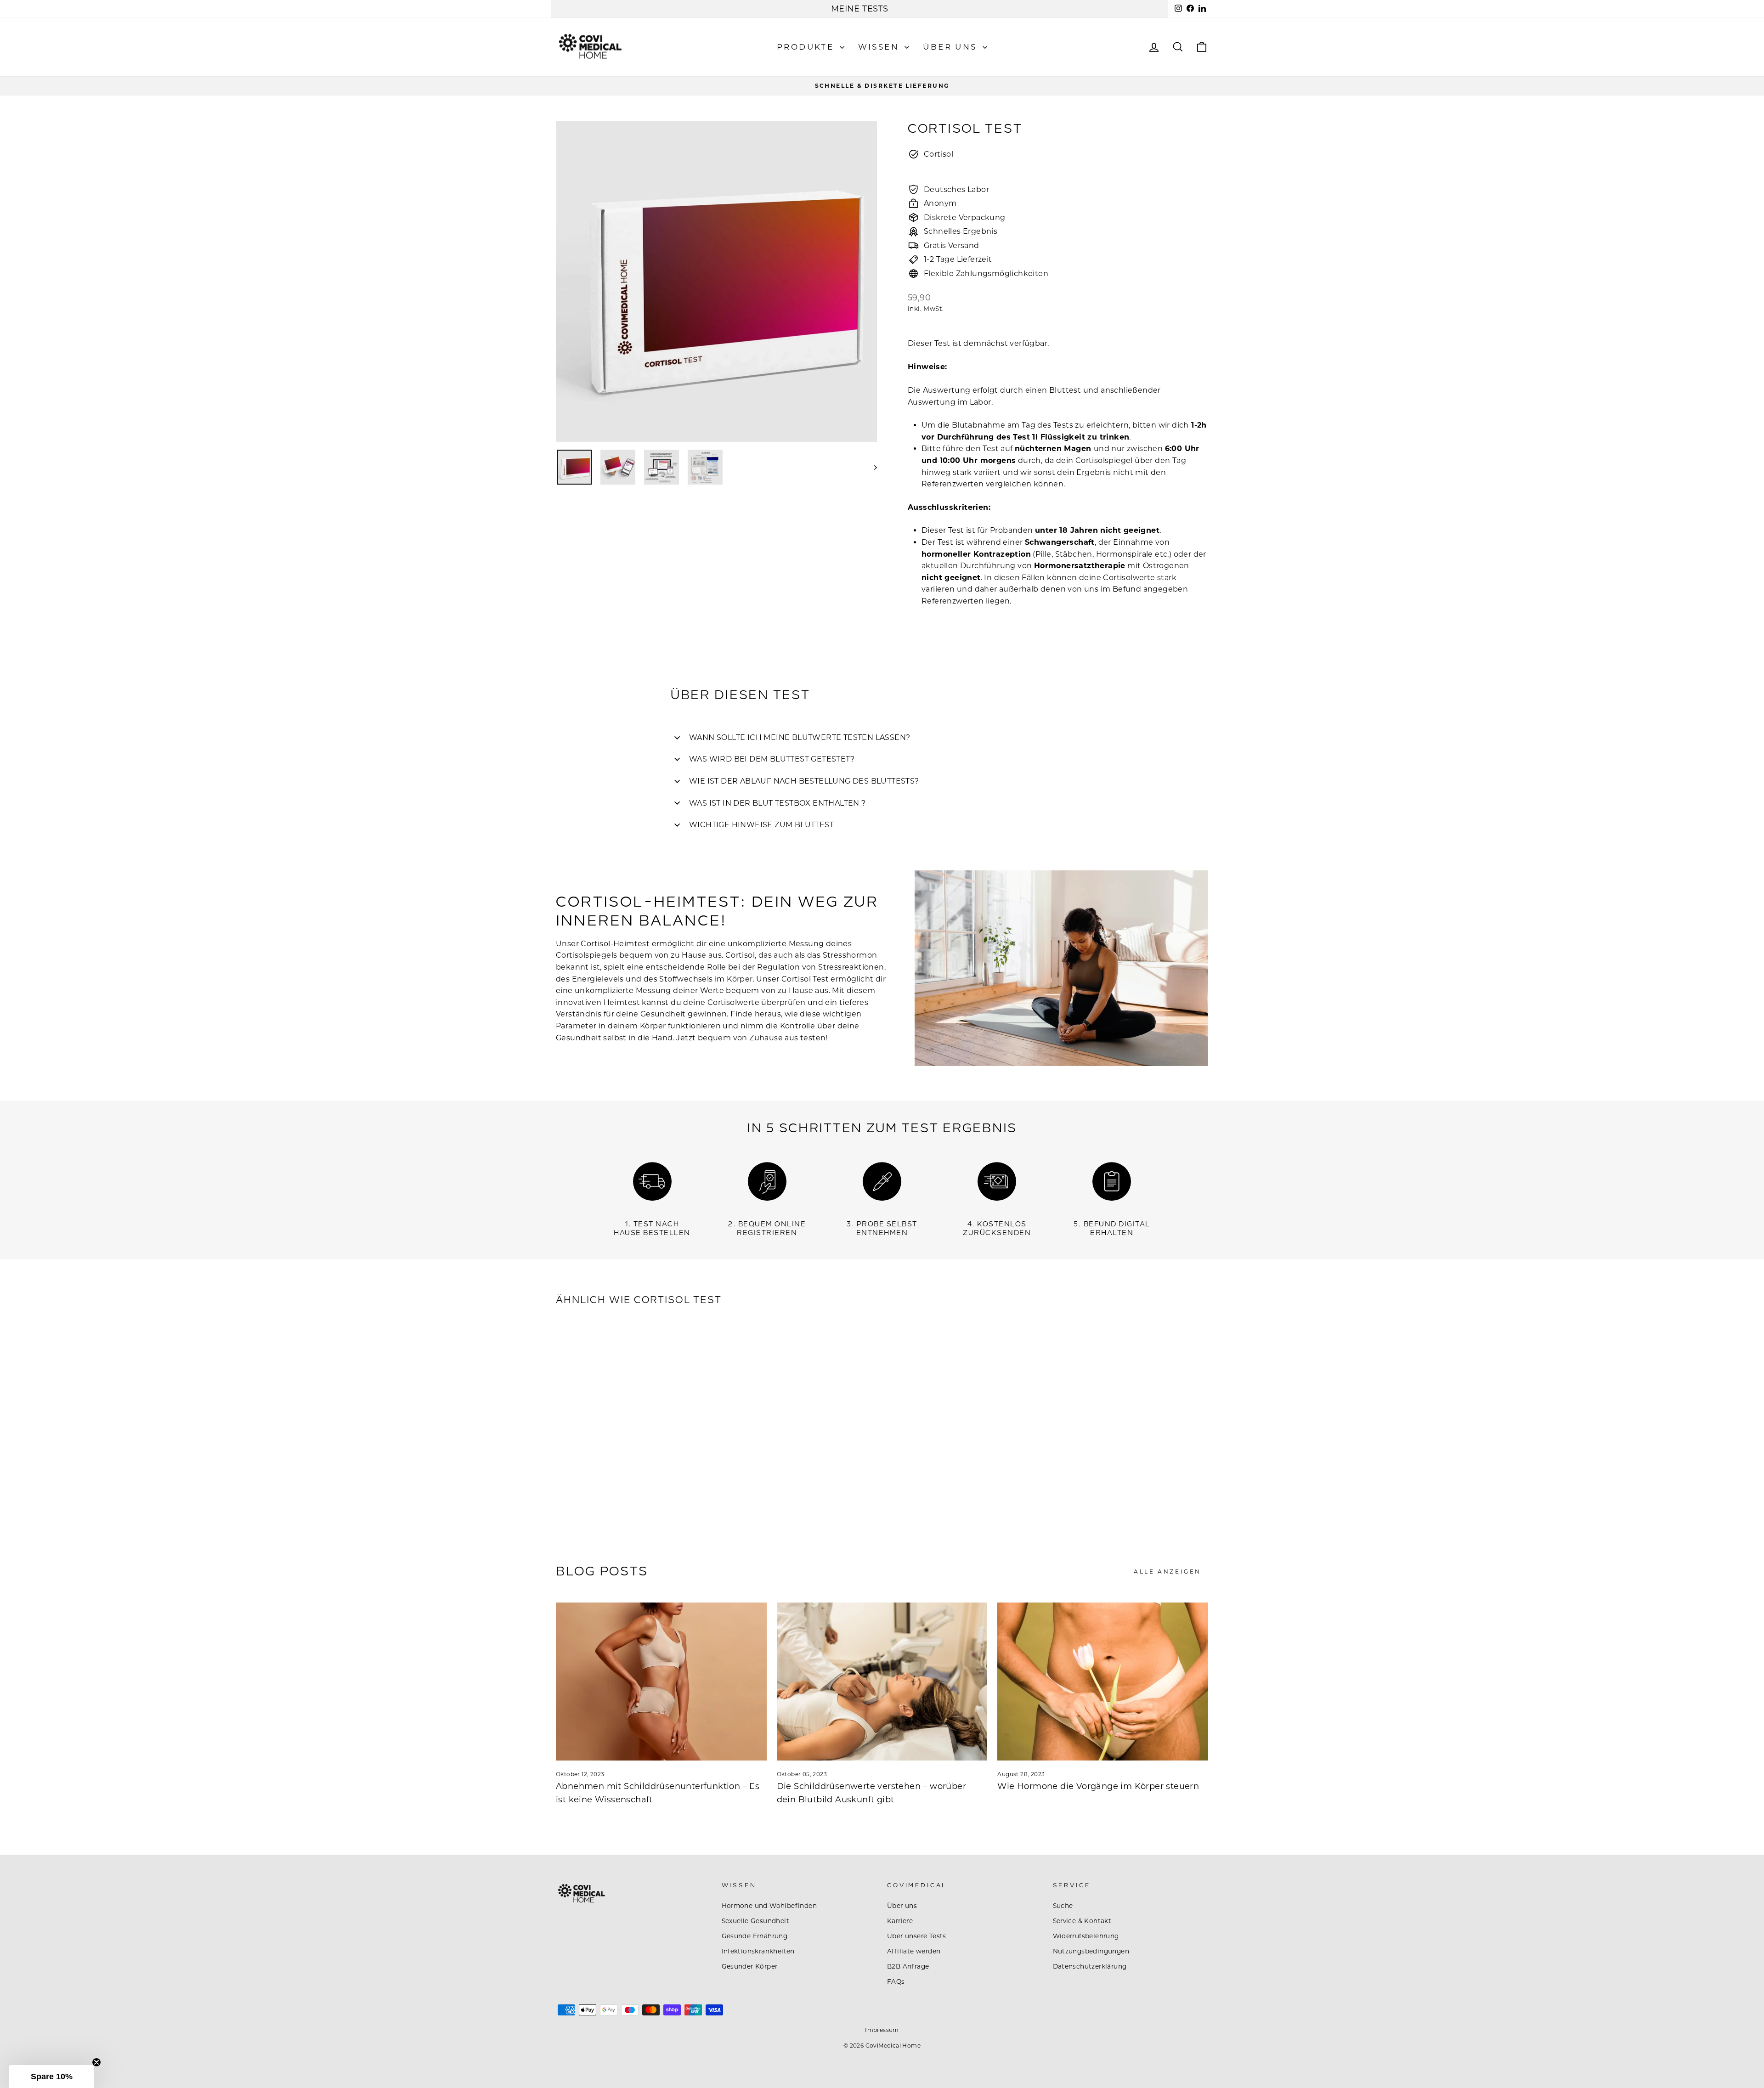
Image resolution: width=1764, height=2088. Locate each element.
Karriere (900, 1921)
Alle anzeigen (1168, 1572)
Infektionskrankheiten (758, 1951)
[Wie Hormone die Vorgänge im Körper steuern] (1103, 1682)
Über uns (952, 47)
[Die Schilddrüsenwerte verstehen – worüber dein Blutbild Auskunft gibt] (882, 1682)
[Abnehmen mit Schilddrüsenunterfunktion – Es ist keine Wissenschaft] (661, 1682)
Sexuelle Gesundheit (756, 1921)
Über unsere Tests (917, 1936)
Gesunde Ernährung (755, 1936)
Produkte (807, 47)
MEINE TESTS (859, 9)
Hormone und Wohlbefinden (769, 1906)
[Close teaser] (96, 2062)
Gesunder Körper (750, 1966)
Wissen (880, 47)
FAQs (896, 1981)
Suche (1063, 1906)
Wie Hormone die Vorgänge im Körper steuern (1098, 1786)
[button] (51, 2077)
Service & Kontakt (1082, 1921)
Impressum (882, 2030)
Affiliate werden (914, 1951)
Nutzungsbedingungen (1091, 1951)
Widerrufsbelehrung (1086, 1936)
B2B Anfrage (908, 1966)
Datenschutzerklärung (1090, 1966)
